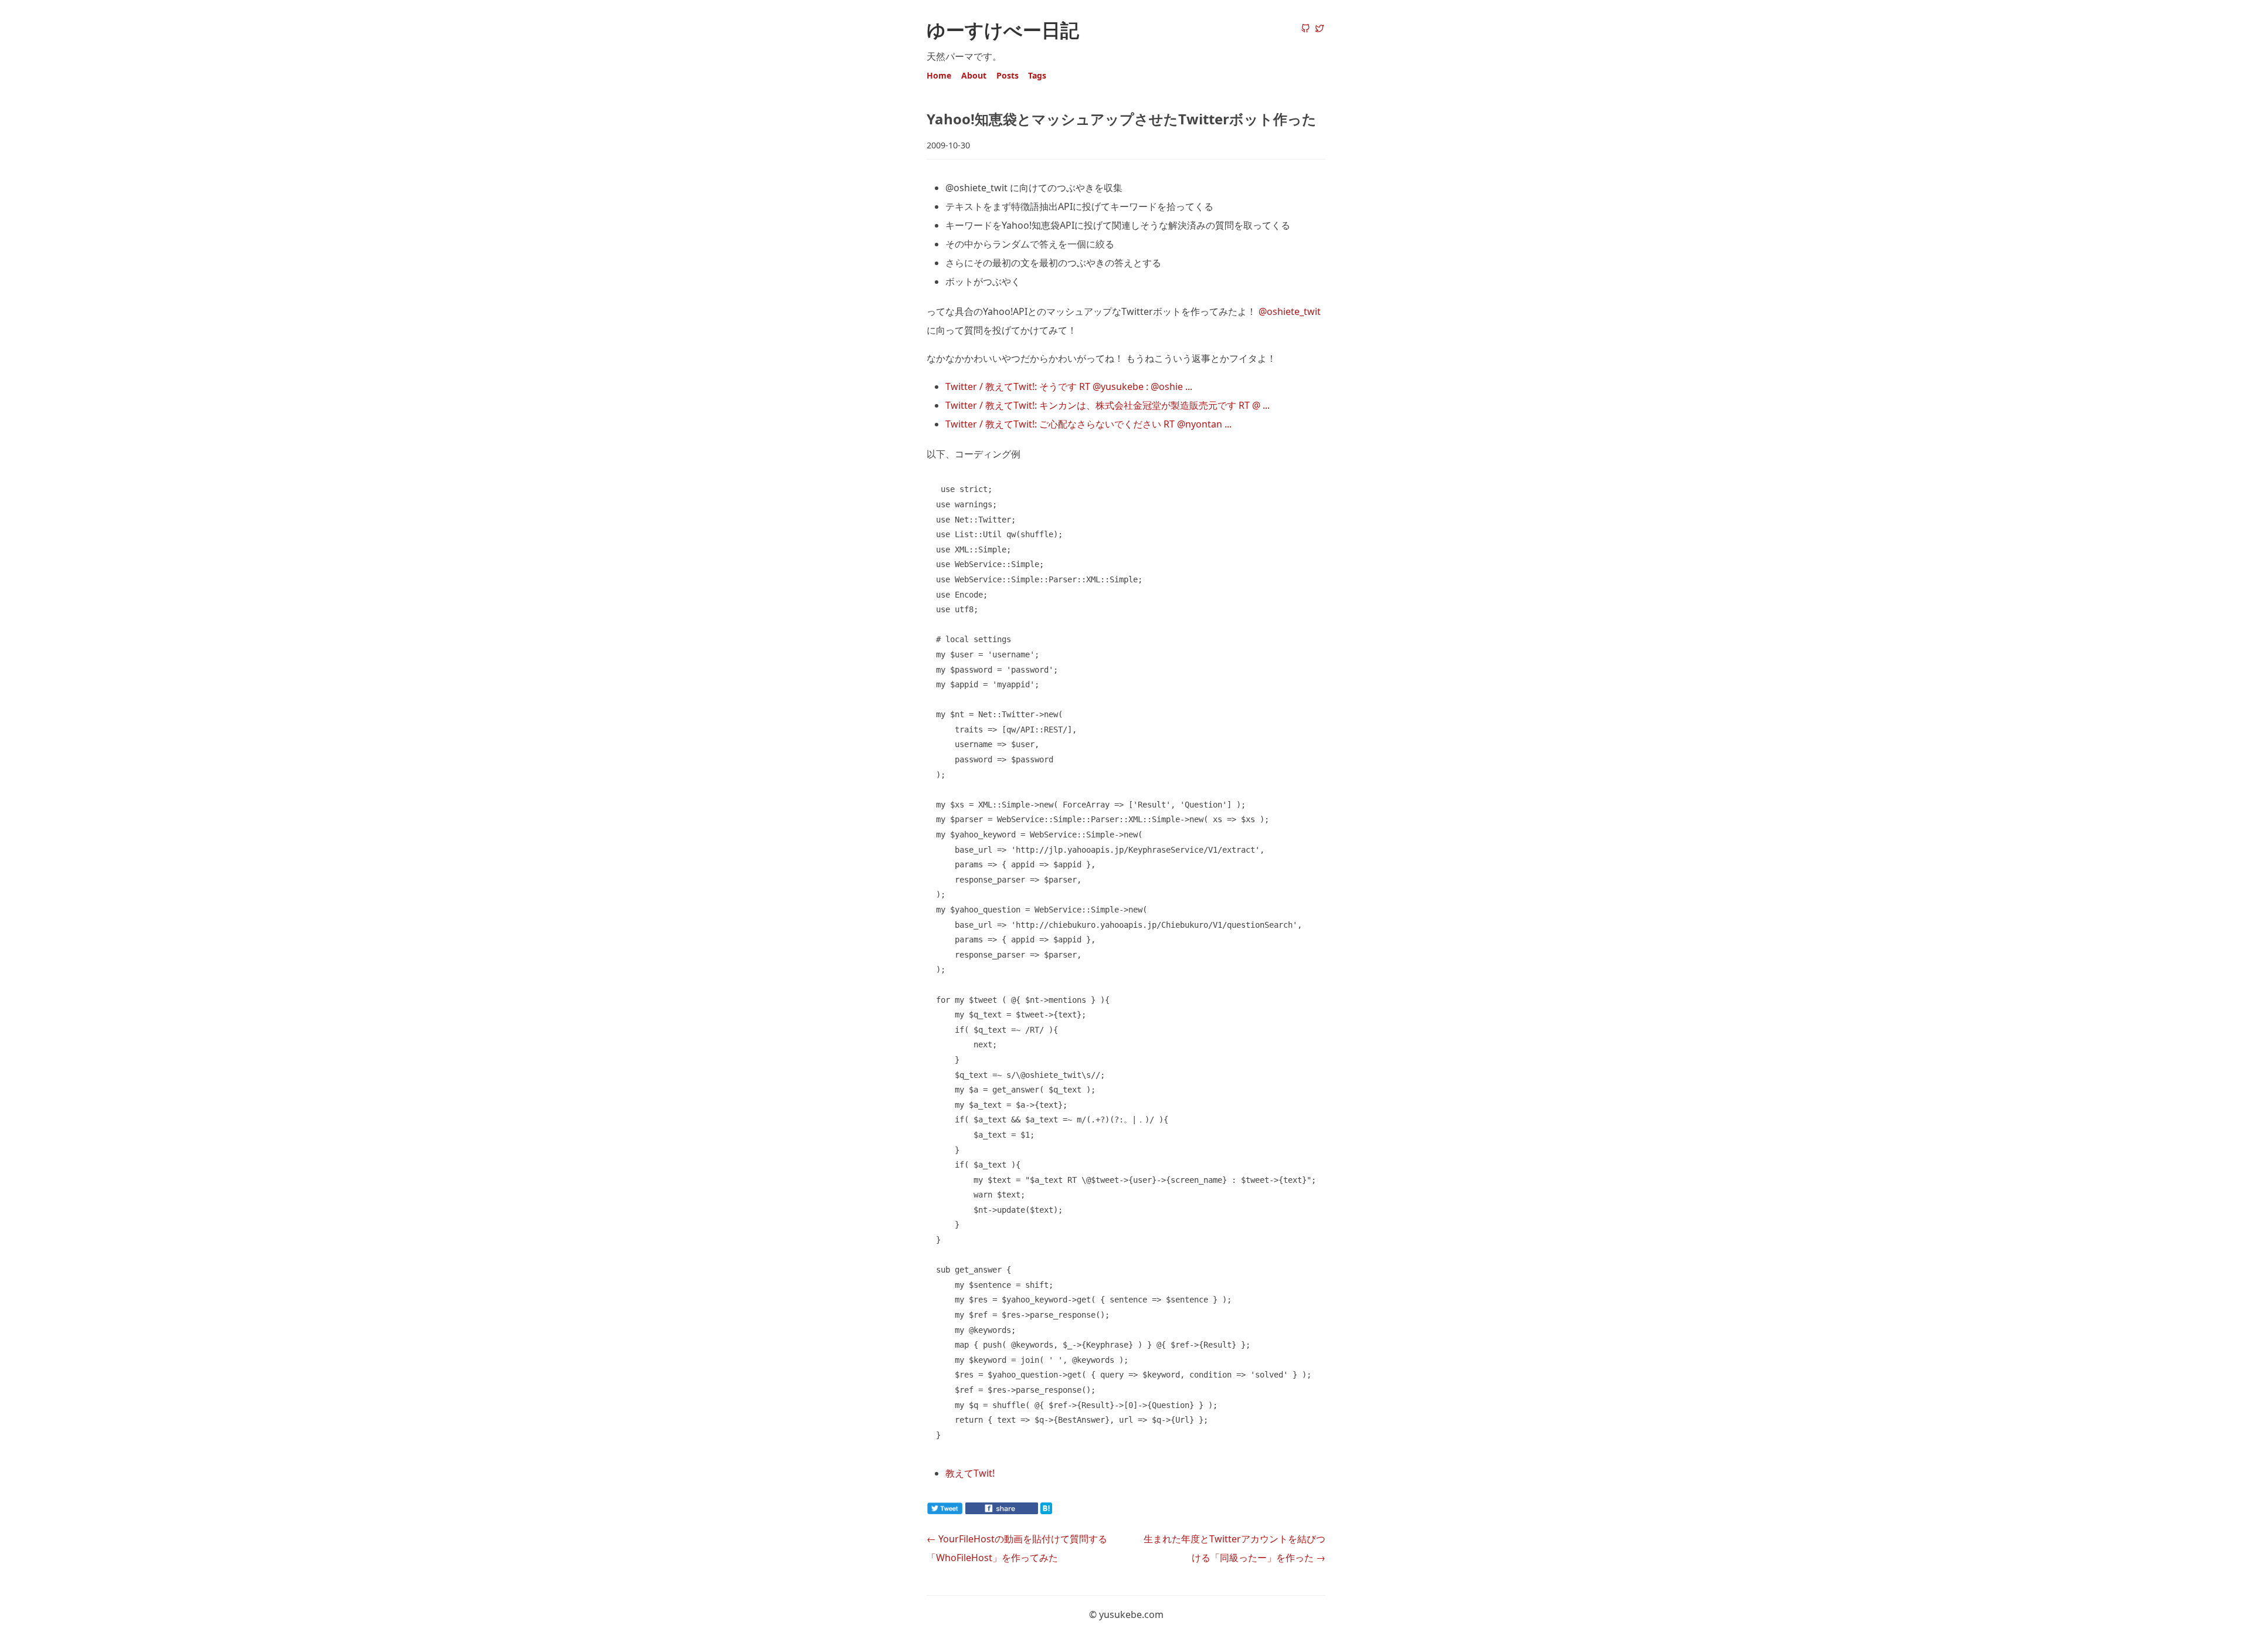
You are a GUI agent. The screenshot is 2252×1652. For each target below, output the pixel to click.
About (974, 75)
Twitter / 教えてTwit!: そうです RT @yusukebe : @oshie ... (1069, 386)
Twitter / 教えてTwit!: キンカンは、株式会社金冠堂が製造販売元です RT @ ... (1108, 405)
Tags (1037, 75)
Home (939, 75)
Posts (1008, 75)
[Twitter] (1320, 29)
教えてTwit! (970, 1473)
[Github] (1305, 29)
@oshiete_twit (1290, 311)
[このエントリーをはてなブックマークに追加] (1065, 1511)
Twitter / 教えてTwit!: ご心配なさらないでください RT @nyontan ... (1088, 424)
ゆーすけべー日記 (1003, 30)
